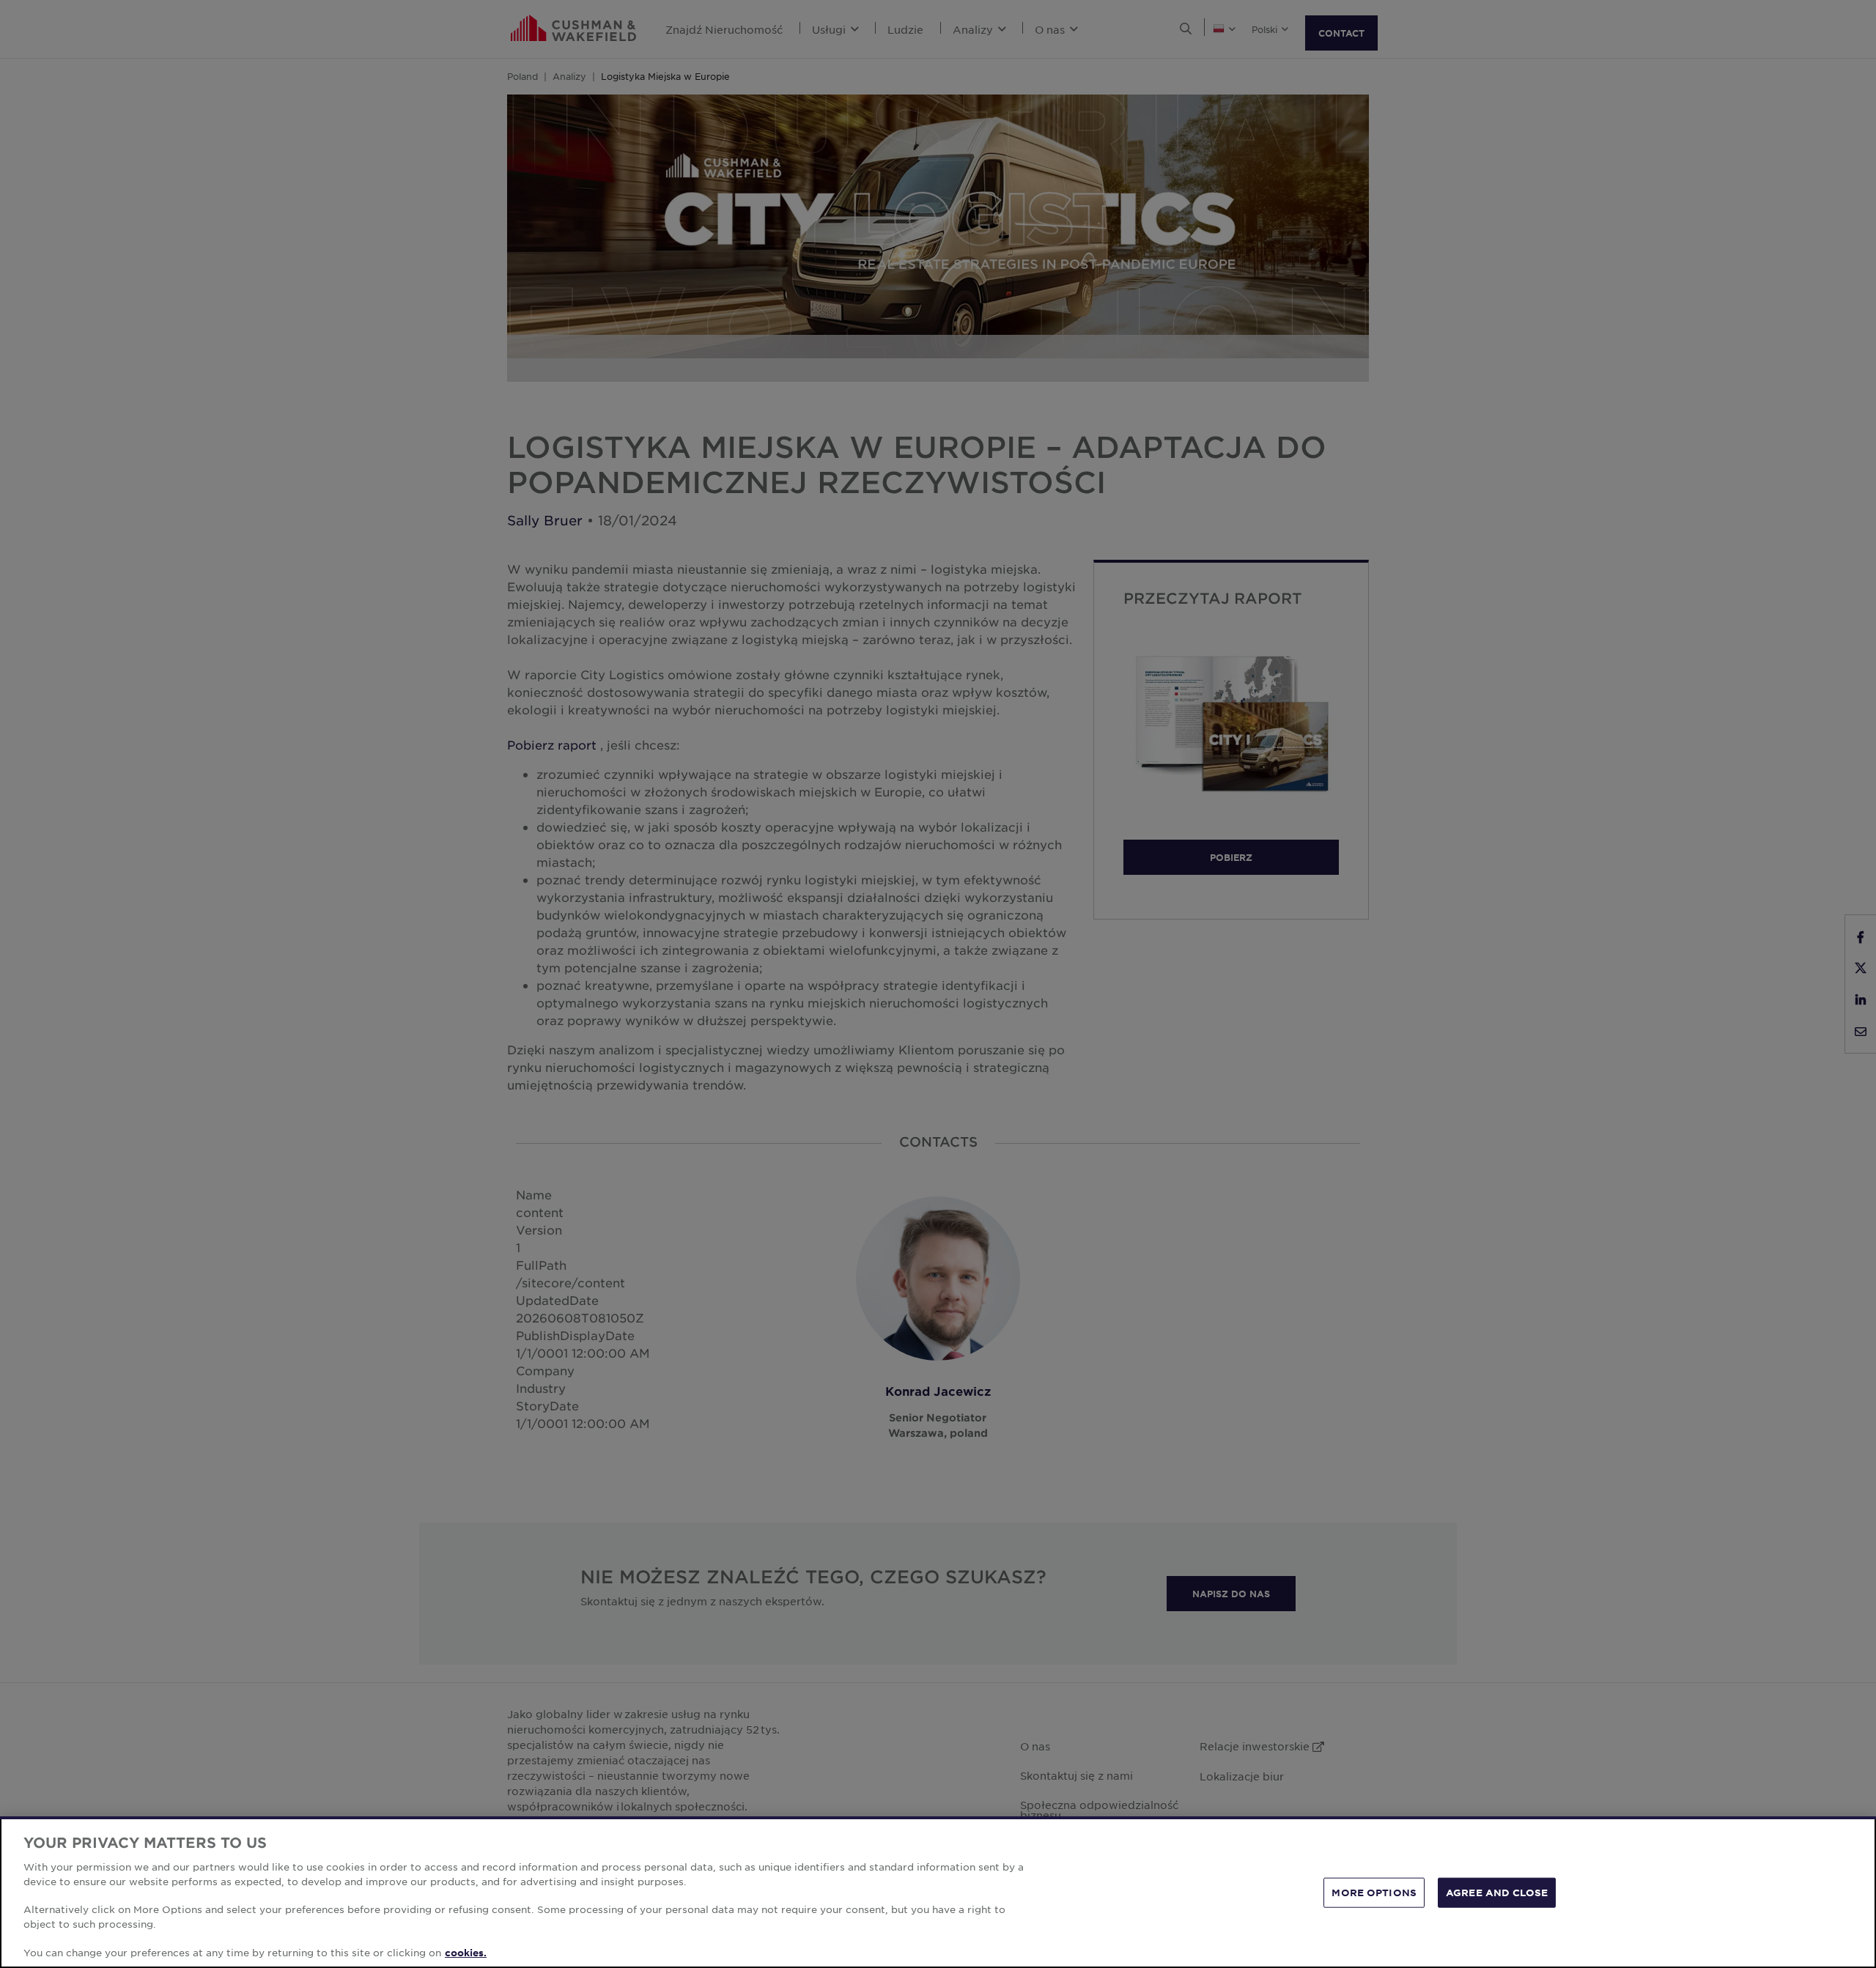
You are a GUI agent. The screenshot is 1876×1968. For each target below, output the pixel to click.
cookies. (466, 1953)
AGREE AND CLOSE (1497, 1892)
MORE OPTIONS (1374, 1892)
